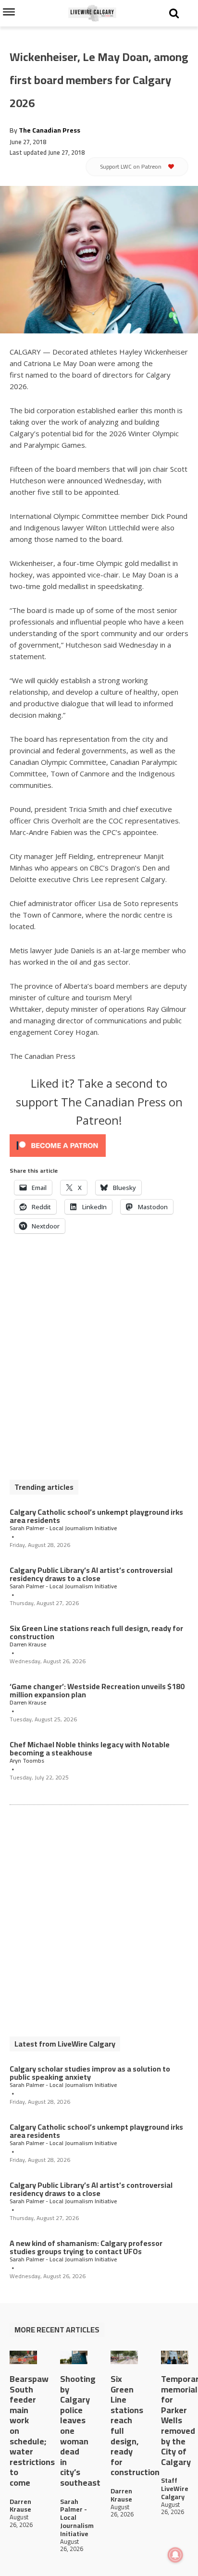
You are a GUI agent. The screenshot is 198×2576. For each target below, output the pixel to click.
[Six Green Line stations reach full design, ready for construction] (124, 2358)
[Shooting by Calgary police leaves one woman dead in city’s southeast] (74, 2358)
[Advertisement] (99, 1362)
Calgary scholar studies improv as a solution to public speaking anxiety (90, 2073)
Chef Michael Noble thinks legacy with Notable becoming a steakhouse (90, 1749)
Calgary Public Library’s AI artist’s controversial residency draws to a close (91, 1574)
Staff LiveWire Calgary (175, 2489)
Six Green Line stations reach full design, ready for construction (96, 1632)
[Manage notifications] (175, 2555)
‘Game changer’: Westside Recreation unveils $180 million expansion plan (97, 1691)
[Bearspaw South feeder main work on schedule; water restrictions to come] (23, 2358)
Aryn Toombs (27, 1761)
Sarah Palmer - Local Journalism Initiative (63, 1528)
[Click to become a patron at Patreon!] (99, 1146)
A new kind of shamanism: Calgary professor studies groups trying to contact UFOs (86, 2247)
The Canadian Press (49, 130)
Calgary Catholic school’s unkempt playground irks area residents (96, 1516)
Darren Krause (28, 1644)
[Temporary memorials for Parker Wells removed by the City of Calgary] (175, 2358)
